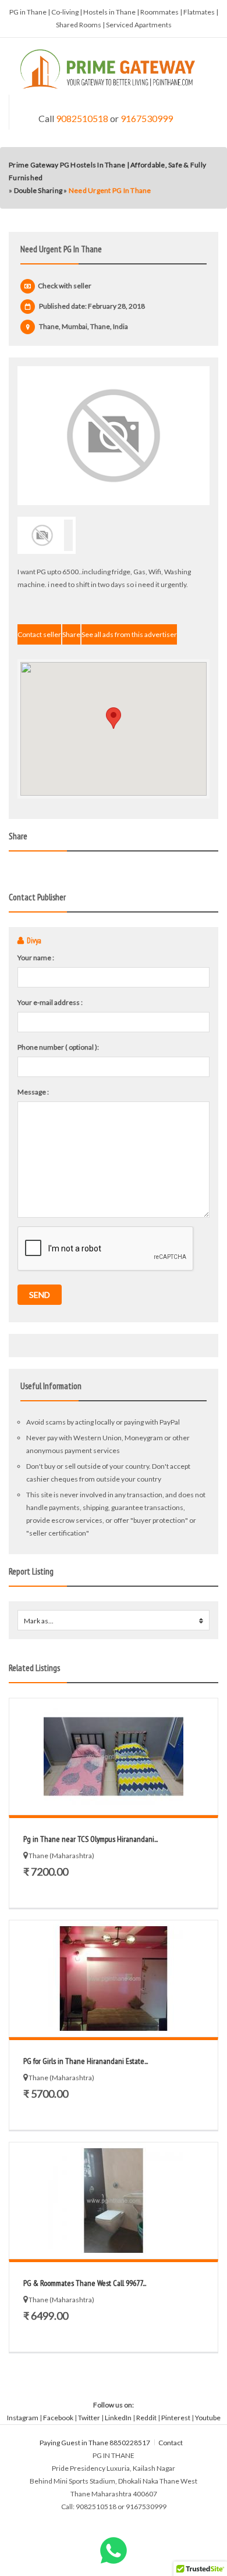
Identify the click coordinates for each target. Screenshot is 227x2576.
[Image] (114, 436)
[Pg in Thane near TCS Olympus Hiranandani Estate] (114, 1756)
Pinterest (176, 2418)
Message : (33, 1092)
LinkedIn (118, 2418)
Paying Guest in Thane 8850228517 (95, 2443)
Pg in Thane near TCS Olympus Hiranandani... (91, 1839)
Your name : (36, 958)
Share (71, 634)
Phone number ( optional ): (58, 1047)
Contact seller (39, 634)
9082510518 (82, 118)
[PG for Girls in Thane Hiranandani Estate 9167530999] (114, 1978)
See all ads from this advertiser (129, 634)
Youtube (208, 2418)
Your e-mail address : (50, 1002)
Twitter (89, 2418)
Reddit (146, 2418)
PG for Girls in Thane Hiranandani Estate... (86, 2061)
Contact (171, 2443)
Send (40, 1295)
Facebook (58, 2418)
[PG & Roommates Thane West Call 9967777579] (114, 2201)
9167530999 (147, 118)
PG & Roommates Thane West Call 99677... (85, 2283)
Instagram (23, 2418)
